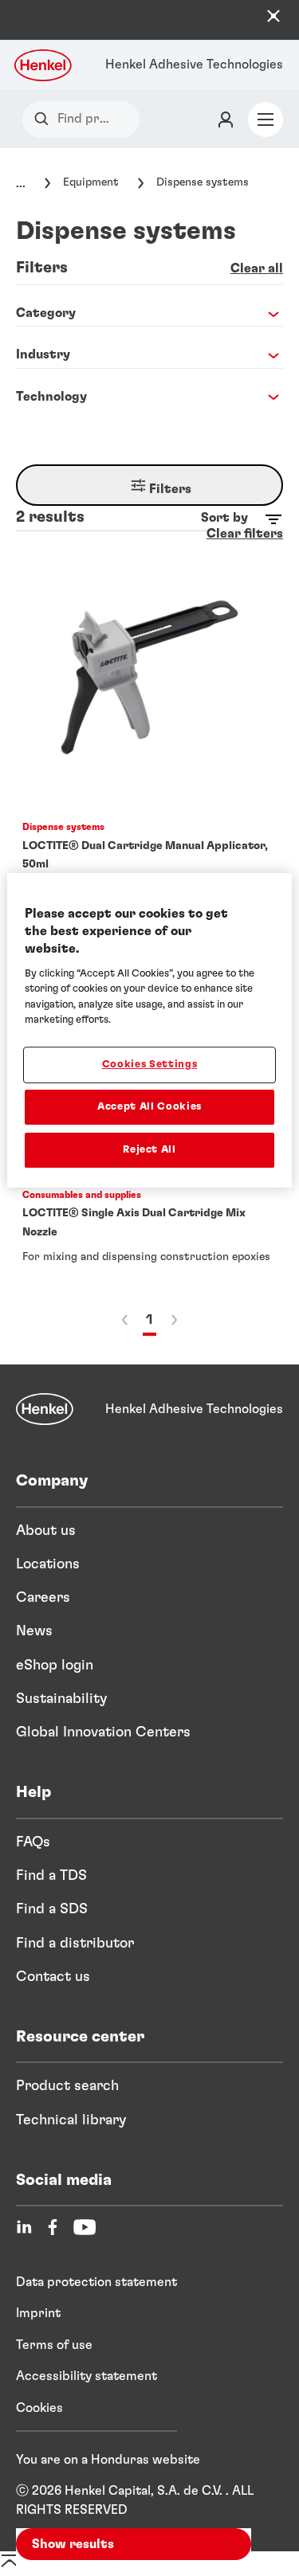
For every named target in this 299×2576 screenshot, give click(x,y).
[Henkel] (45, 1409)
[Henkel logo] (44, 65)
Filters (169, 489)
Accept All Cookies (149, 1107)
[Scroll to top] (10, 2566)
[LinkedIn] (24, 2227)
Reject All (149, 1150)
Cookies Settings (149, 1065)
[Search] (45, 119)
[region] (149, 1031)
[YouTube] (85, 2227)
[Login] (226, 119)
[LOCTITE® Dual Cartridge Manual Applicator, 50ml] (149, 727)
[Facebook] (53, 2227)
